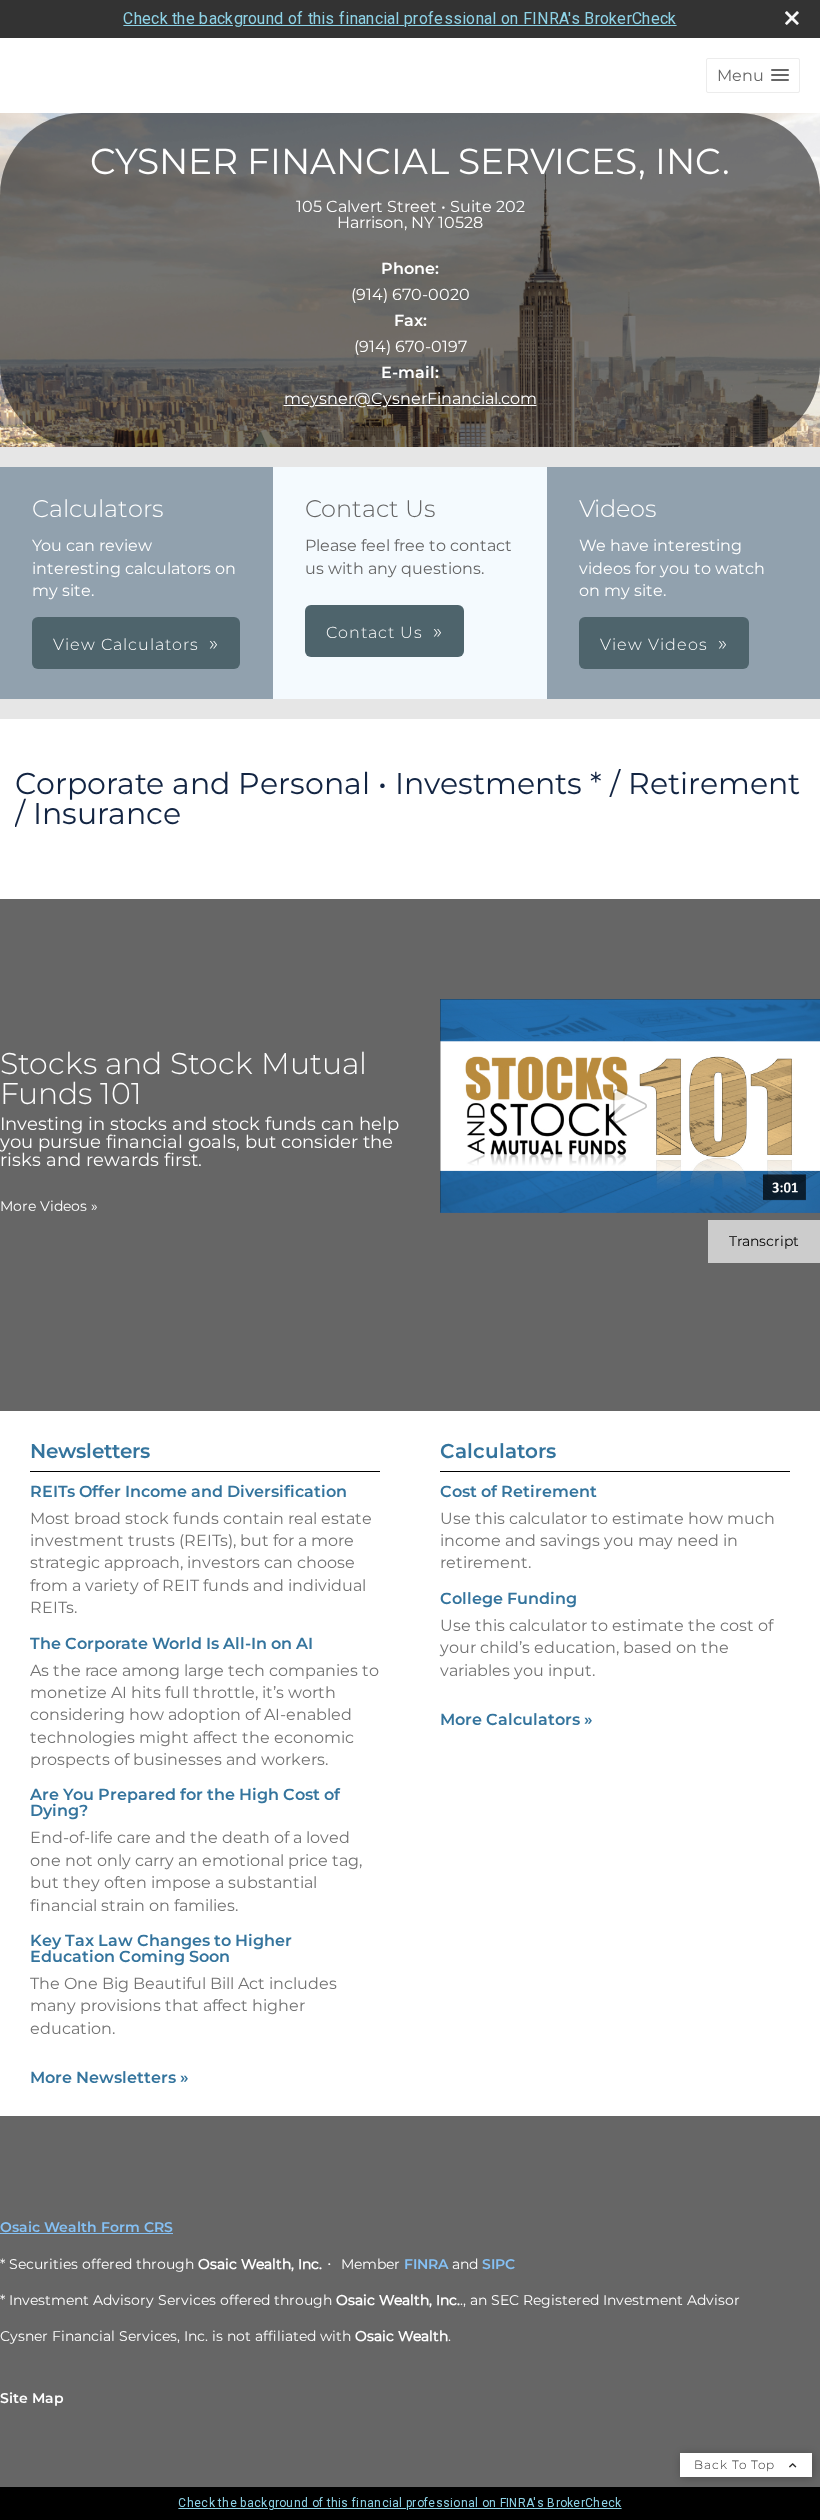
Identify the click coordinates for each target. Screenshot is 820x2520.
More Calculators (516, 1719)
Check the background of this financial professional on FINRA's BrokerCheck (399, 18)
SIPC (498, 2264)
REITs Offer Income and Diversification (188, 1491)
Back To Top (736, 2464)
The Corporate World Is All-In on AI (171, 1643)
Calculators (498, 1451)
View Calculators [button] (126, 644)
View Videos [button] (654, 644)
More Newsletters (109, 2077)
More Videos (49, 1206)
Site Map (32, 2398)
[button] (753, 75)
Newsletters (90, 1451)
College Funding (508, 1598)
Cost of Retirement (518, 1491)
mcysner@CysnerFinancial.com (410, 398)
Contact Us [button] (374, 632)
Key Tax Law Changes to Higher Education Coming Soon (161, 1948)
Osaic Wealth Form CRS (86, 2227)
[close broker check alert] (792, 18)
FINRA (426, 2264)
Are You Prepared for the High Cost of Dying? (185, 1802)
